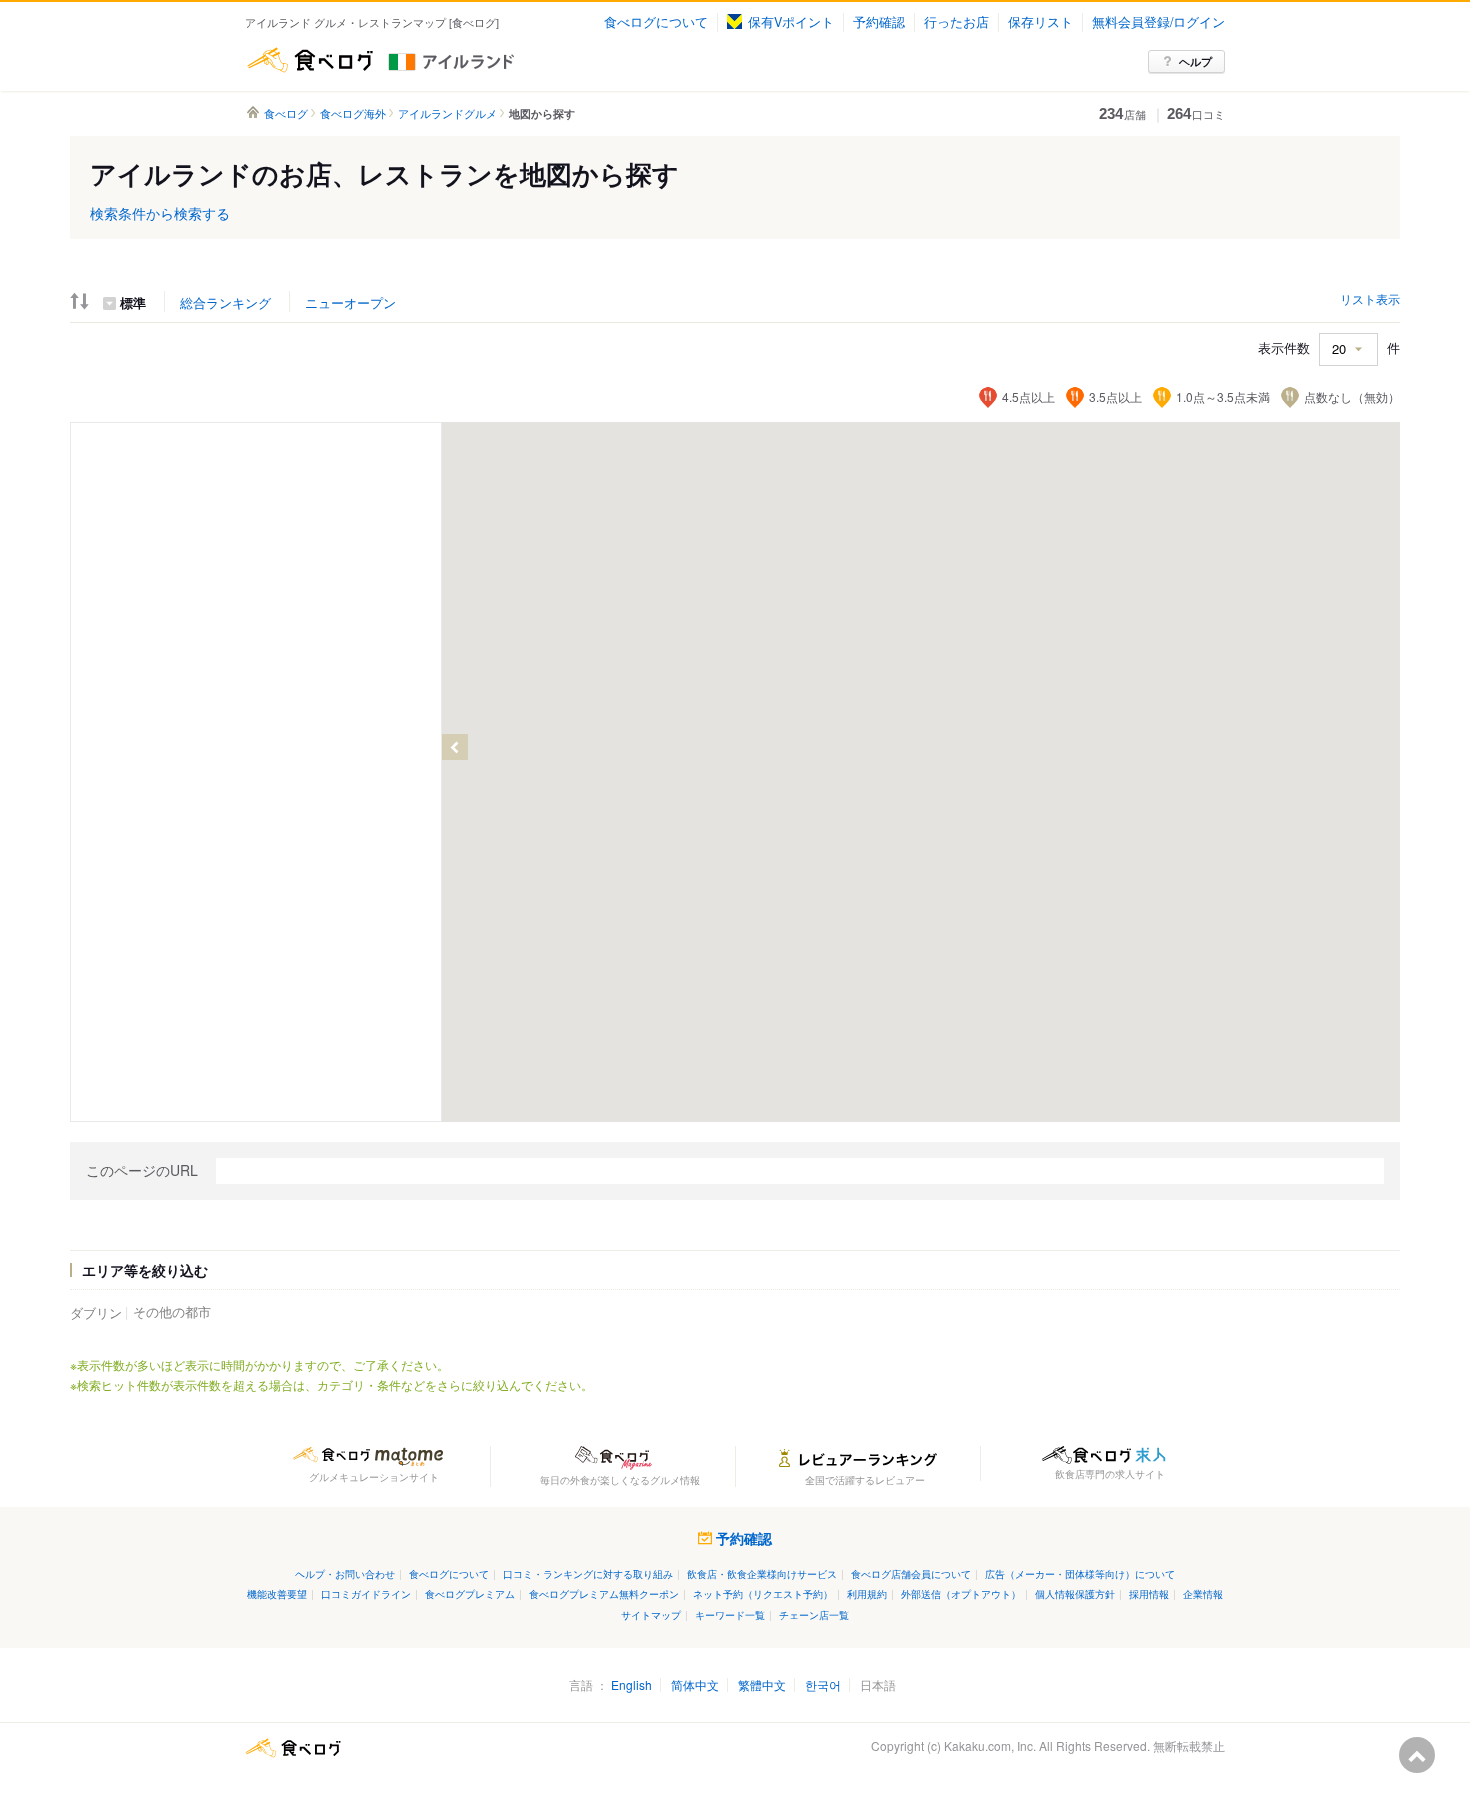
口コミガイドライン (366, 1593)
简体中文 (695, 1684)
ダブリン (96, 1313)
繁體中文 (762, 1684)
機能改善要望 (277, 1593)
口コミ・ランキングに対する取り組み (588, 1573)
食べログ (310, 60)
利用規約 (867, 1593)
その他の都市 (172, 1312)
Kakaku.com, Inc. (990, 1745)
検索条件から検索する (160, 213)
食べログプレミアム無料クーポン (604, 1593)
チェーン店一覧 (814, 1614)
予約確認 (879, 22)
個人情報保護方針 (1075, 1593)
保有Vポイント (791, 22)
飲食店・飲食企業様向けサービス (762, 1573)
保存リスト (1040, 22)
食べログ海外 (353, 113)
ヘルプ (1195, 61)
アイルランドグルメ (447, 113)
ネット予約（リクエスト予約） (763, 1593)
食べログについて (656, 22)
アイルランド (488, 60)
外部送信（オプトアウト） (961, 1593)
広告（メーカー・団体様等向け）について (1080, 1573)
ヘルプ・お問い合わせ (345, 1573)
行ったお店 (956, 22)
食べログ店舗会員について (911, 1573)
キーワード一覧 (730, 1614)
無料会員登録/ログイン (1158, 22)
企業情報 (1203, 1593)
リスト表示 (1370, 298)
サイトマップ (651, 1614)
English (631, 1684)
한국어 (823, 1684)
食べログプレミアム (470, 1593)
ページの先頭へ (1417, 1755)
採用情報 (1149, 1593)
